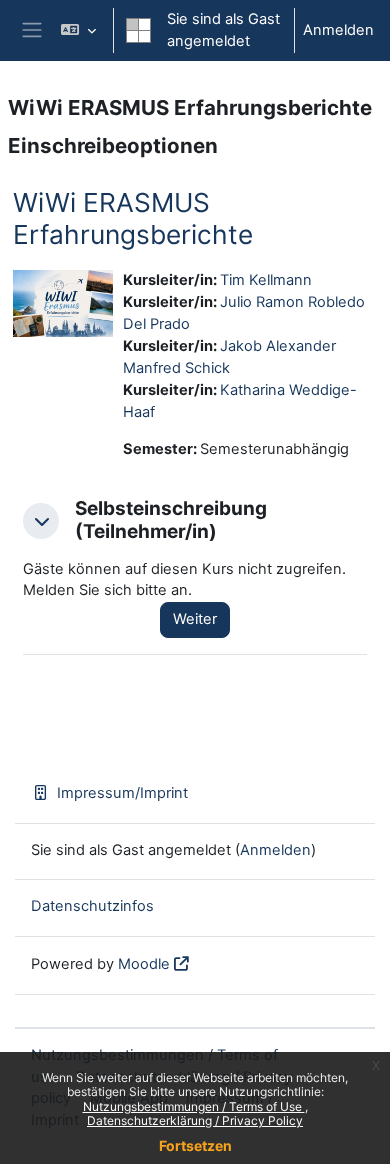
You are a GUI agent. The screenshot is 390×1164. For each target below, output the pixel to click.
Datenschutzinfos (92, 906)
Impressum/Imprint (122, 793)
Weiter (195, 619)
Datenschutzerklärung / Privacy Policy (195, 1120)
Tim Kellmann (266, 280)
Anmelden (338, 30)
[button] (78, 30)
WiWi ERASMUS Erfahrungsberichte (133, 218)
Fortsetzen (195, 1145)
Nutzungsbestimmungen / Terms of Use (194, 1106)
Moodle (144, 964)
